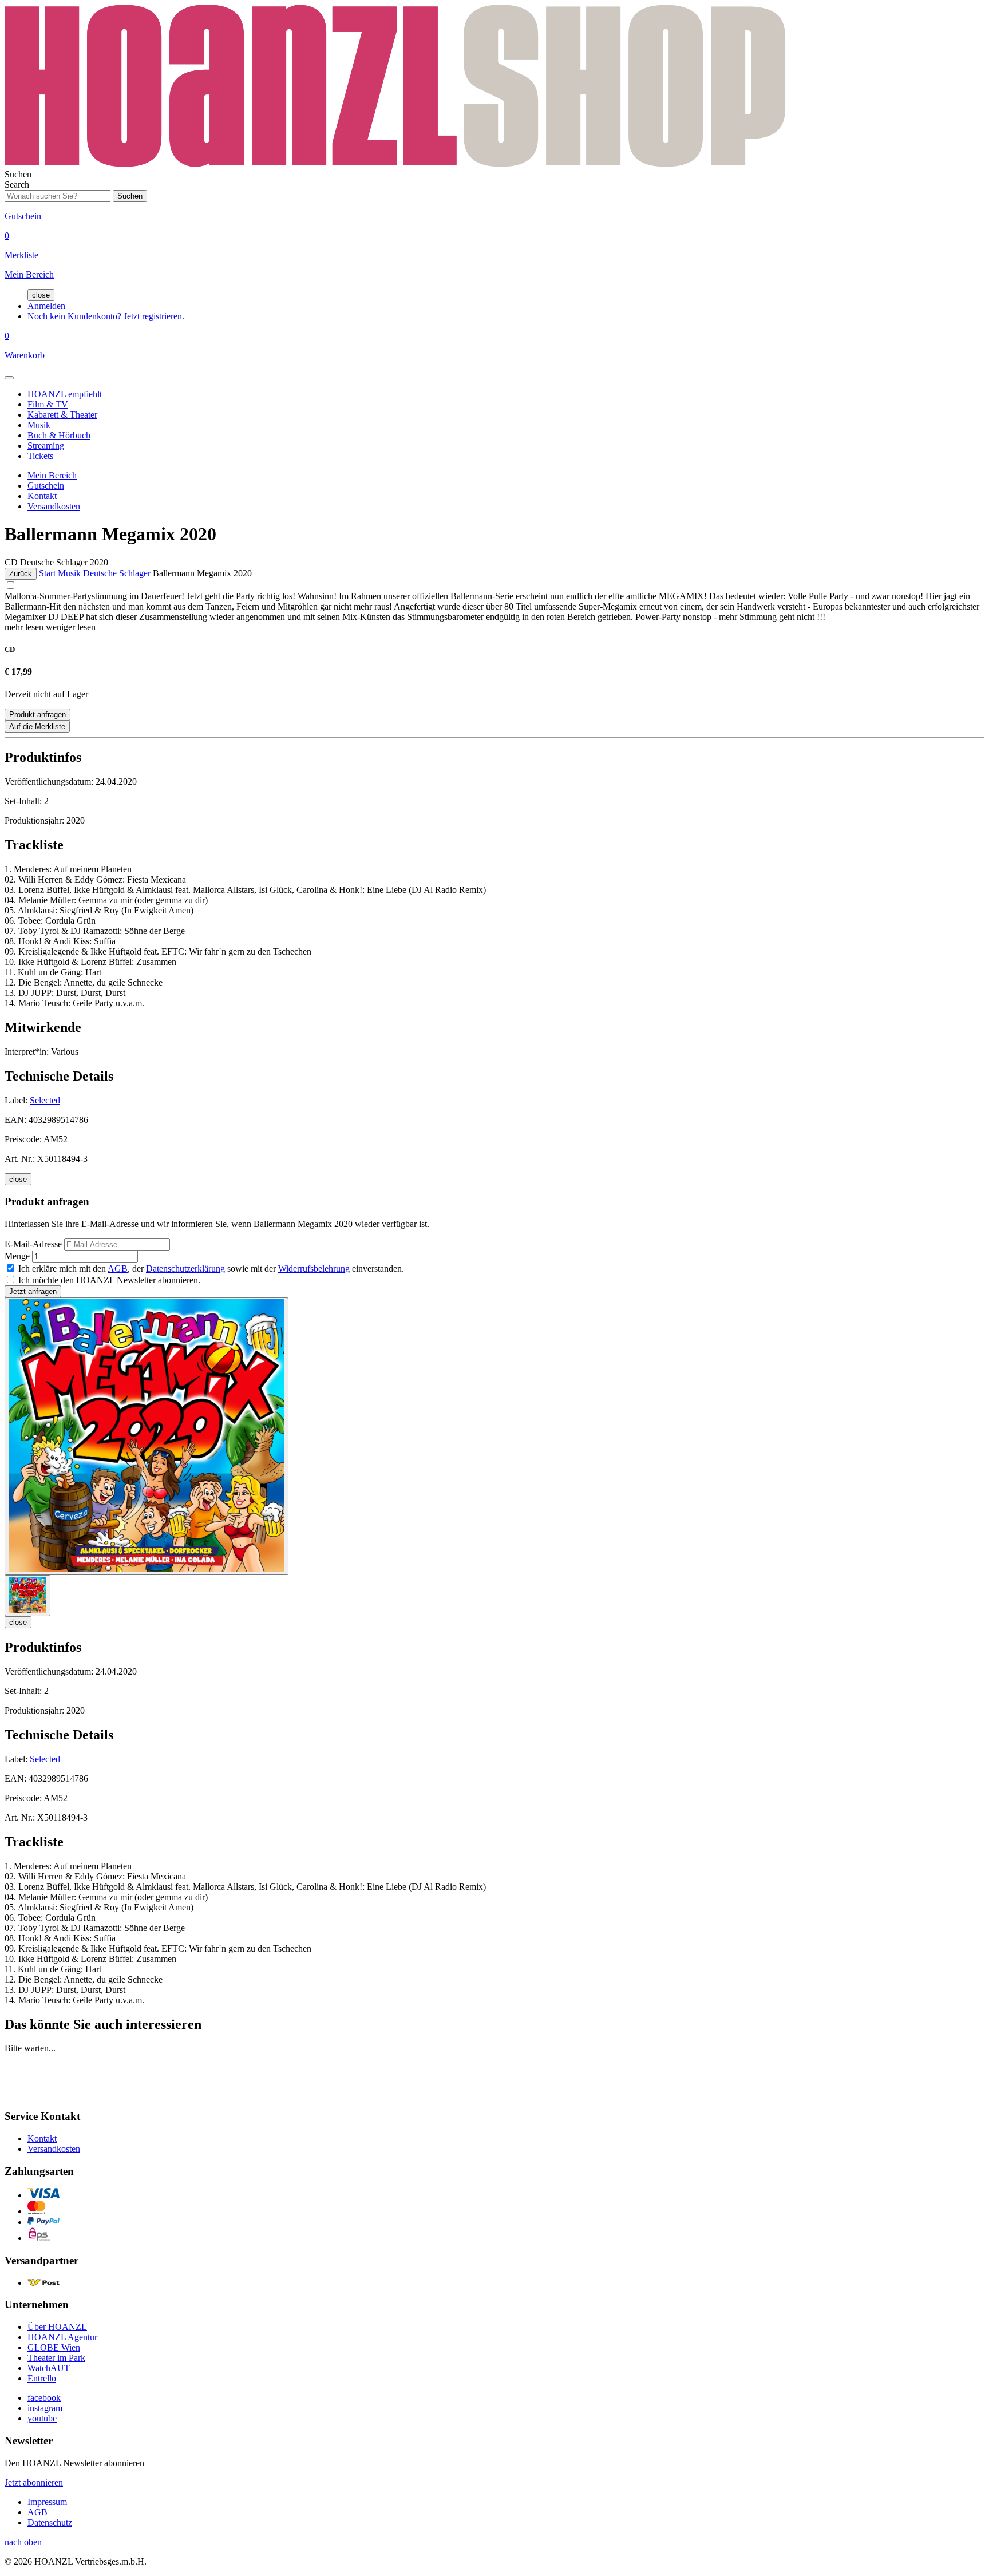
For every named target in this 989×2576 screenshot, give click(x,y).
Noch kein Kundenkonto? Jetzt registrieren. (106, 316)
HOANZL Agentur (62, 2337)
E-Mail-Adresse (33, 1244)
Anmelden (46, 306)
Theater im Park (56, 2358)
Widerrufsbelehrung (314, 1269)
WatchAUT (49, 2368)
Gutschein (46, 486)
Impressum (47, 2502)
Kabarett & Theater (62, 415)
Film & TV (48, 404)
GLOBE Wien (54, 2347)
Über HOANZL (57, 2327)
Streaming (46, 446)
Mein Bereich (52, 475)
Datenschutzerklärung (185, 1269)
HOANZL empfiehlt (65, 394)
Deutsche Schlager (117, 573)
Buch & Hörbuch (59, 435)
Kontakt (42, 496)
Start (47, 573)
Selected (45, 1100)
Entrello (42, 2378)
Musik (39, 425)
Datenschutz (50, 2522)
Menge (17, 1256)
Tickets (40, 456)
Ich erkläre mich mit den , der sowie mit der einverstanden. (211, 1269)
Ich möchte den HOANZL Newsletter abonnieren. (109, 1280)
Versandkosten (54, 506)
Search (17, 185)
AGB (118, 1269)
